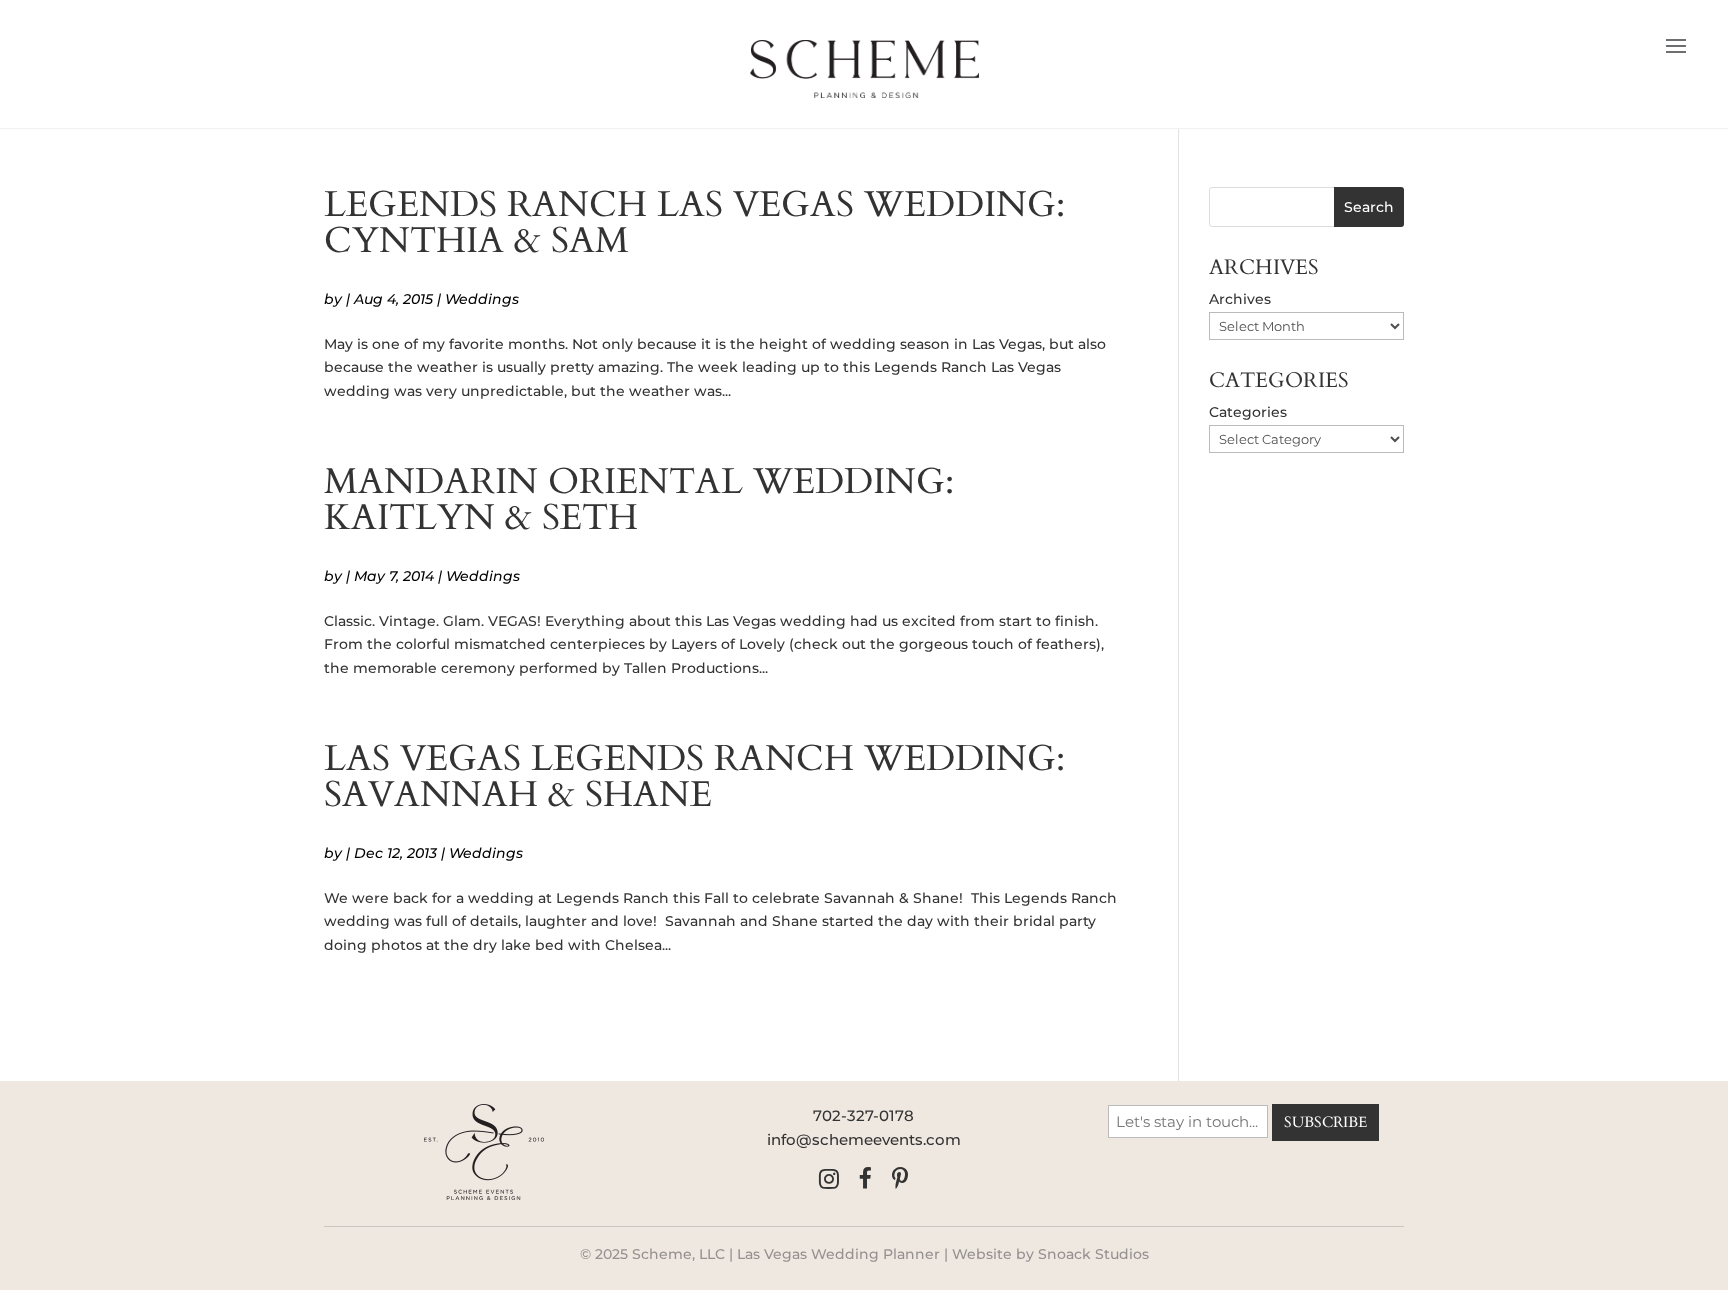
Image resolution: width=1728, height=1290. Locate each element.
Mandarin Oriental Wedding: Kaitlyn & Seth (639, 499)
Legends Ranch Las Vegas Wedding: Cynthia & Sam (694, 222)
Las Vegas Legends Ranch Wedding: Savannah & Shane (694, 776)
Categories (1248, 412)
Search (1369, 207)
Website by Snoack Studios (1050, 1254)
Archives (1240, 299)
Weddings (482, 299)
